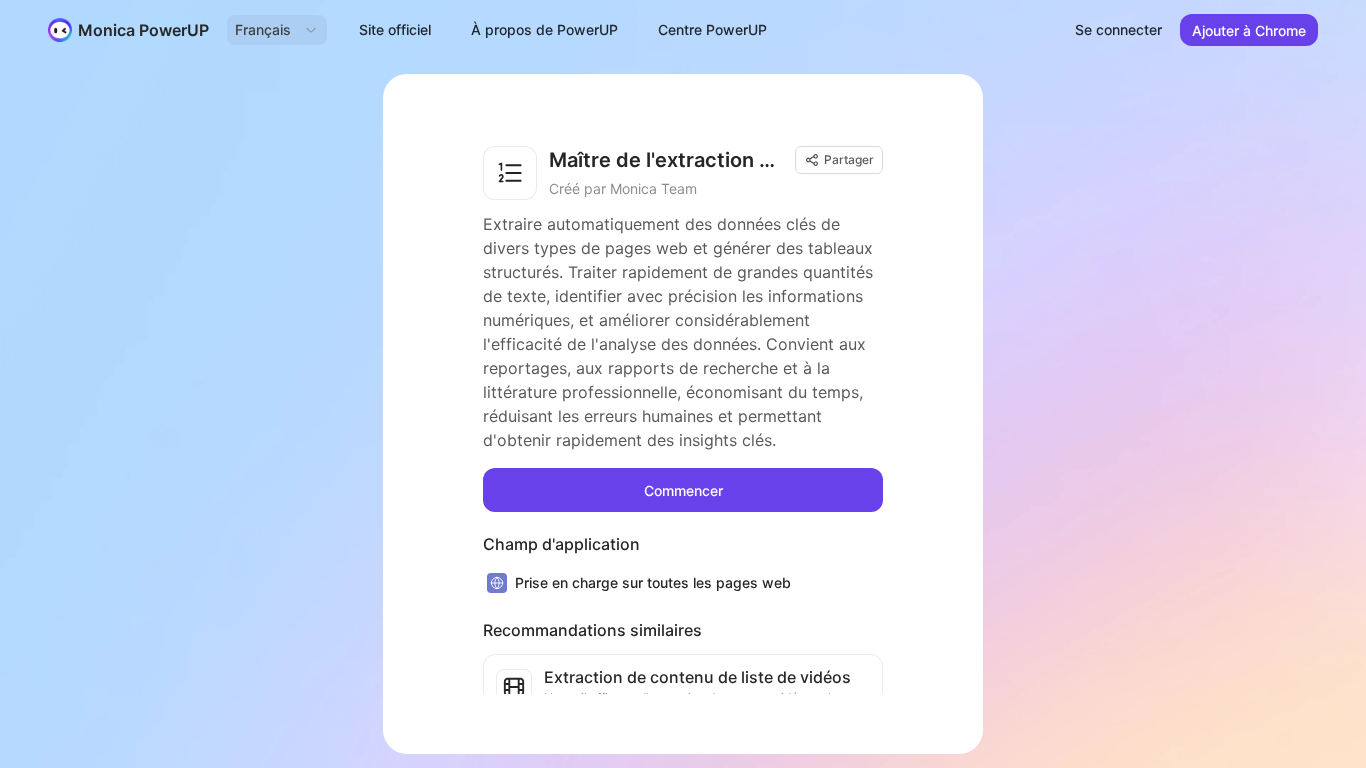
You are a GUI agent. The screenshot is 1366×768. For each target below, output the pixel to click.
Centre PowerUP (712, 29)
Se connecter (1118, 29)
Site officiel (395, 29)
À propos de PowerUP (544, 29)
